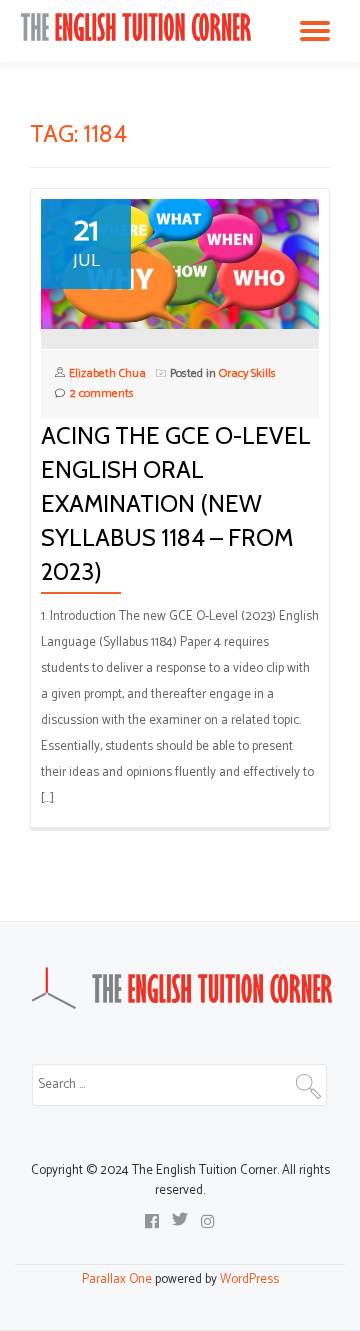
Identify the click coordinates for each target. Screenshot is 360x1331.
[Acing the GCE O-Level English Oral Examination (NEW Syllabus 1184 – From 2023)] (180, 263)
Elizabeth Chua (107, 373)
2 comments (102, 393)
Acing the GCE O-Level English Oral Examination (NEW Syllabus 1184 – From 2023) (176, 503)
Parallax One (118, 1279)
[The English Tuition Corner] (139, 27)
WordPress (249, 1279)
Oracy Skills (247, 373)
